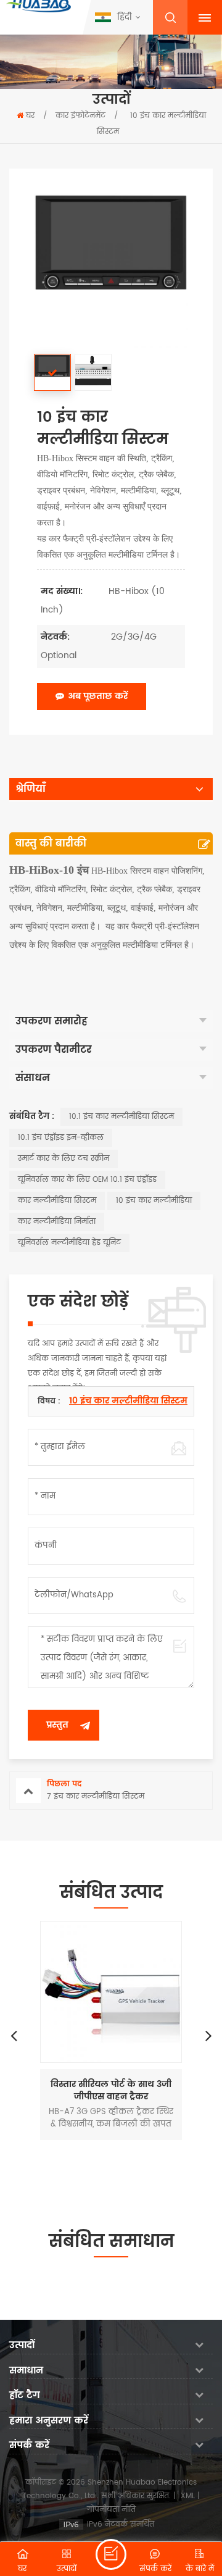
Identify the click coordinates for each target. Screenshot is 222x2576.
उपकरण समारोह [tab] (51, 1021)
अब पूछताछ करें (98, 696)
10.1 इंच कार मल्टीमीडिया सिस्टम (121, 1117)
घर (30, 116)
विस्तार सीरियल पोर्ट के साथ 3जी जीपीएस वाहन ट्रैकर (111, 2091)
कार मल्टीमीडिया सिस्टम (57, 1201)
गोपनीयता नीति (111, 2510)
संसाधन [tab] (33, 1078)
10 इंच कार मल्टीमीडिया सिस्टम (128, 1401)
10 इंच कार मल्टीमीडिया (154, 1201)
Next (208, 2035)
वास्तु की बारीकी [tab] (51, 843)
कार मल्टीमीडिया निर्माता (57, 1222)
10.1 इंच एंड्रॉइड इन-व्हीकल (61, 1138)
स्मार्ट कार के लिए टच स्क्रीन (64, 1159)
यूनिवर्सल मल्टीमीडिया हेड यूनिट (69, 1243)
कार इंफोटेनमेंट (80, 116)
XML (188, 2496)
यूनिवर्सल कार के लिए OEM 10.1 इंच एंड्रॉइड (87, 1180)
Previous (14, 2035)
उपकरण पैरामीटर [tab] (53, 1050)
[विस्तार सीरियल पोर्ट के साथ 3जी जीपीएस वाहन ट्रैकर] (111, 1992)
